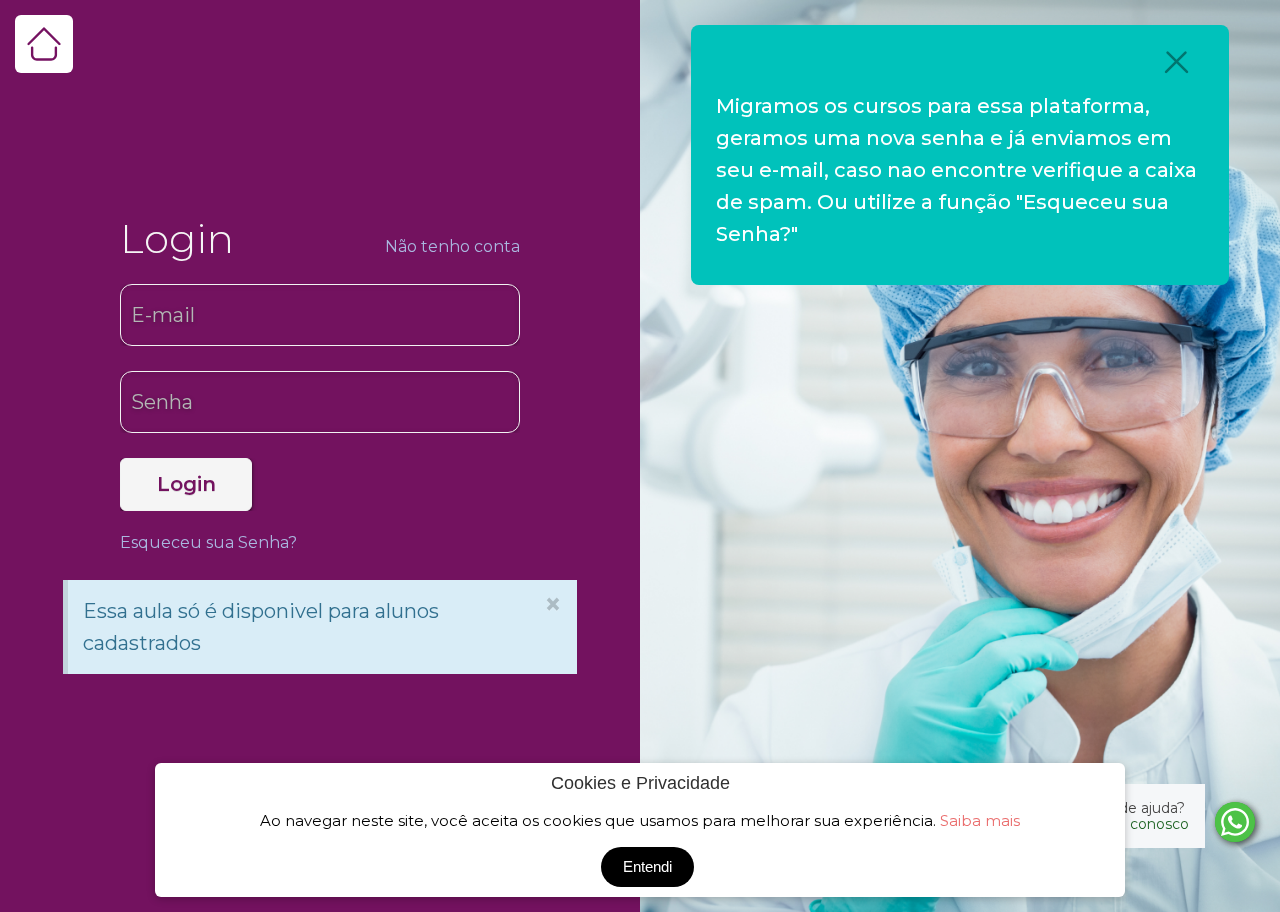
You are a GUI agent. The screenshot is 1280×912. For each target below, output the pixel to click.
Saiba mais (980, 820)
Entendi (647, 866)
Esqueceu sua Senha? (208, 542)
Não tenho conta (452, 246)
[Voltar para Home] (44, 44)
